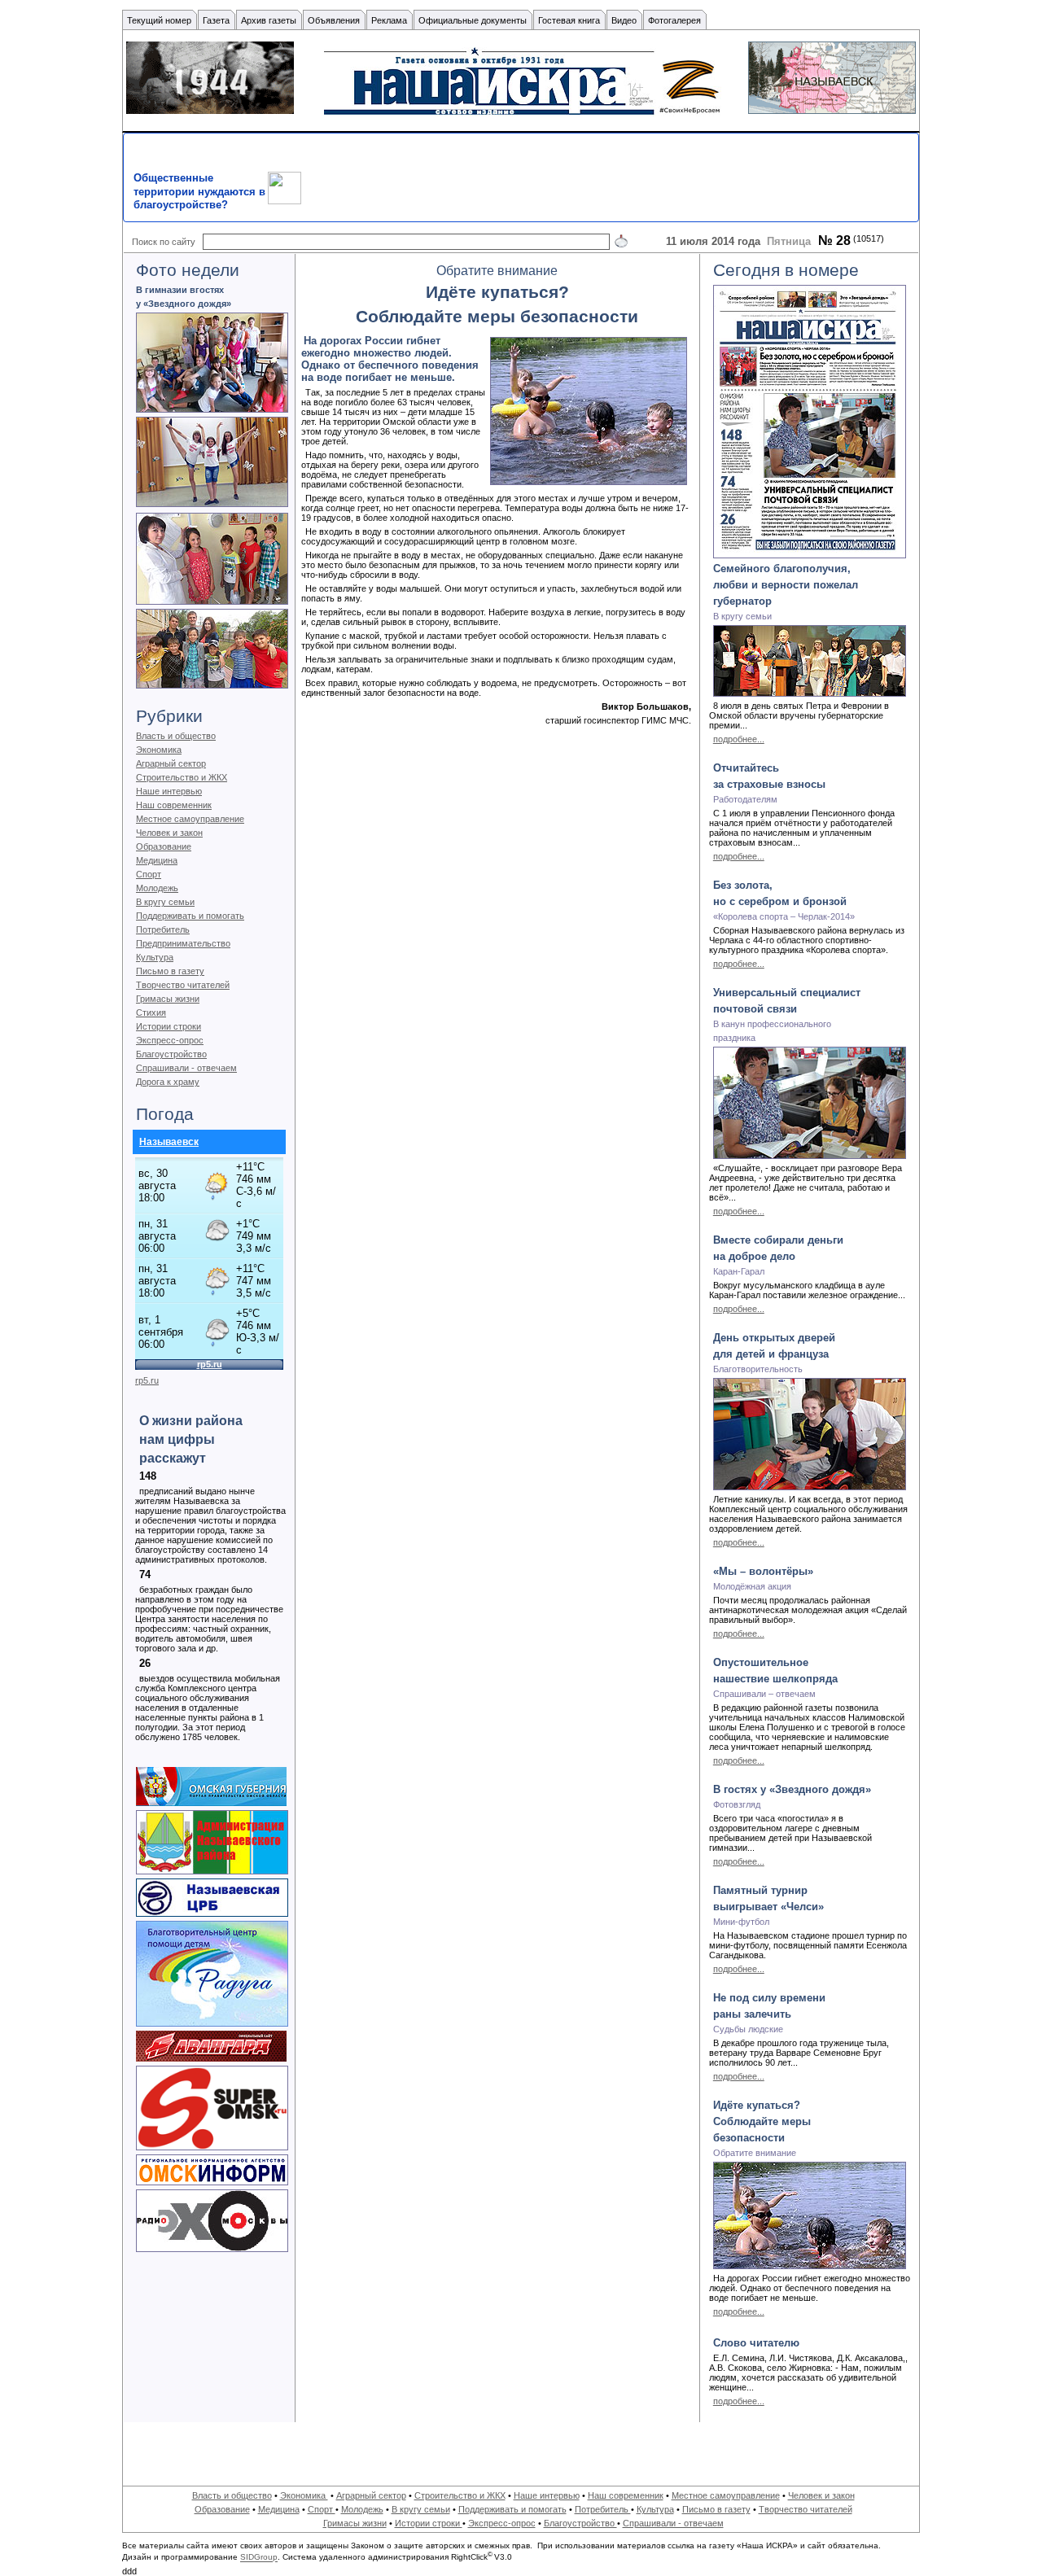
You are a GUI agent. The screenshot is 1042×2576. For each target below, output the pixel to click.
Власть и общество (176, 736)
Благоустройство (171, 1054)
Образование (164, 846)
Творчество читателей (183, 985)
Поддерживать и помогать (190, 916)
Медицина (157, 860)
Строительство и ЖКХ (182, 777)
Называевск (169, 1142)
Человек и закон (169, 833)
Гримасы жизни (168, 999)
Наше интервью (169, 791)
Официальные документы (473, 20)
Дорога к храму (168, 1082)
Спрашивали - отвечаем (186, 1068)
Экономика (159, 750)
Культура (155, 957)
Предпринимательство (183, 943)
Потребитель (163, 929)
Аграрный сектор (171, 763)
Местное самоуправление (190, 819)
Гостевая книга (569, 20)
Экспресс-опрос (170, 1040)
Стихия (151, 1012)
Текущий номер (159, 20)
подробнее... (739, 739)
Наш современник (174, 805)
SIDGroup (259, 2558)
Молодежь (157, 888)
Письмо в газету (170, 971)
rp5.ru (147, 1380)
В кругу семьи (165, 902)
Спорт (149, 874)
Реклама (389, 20)
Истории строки (169, 1026)
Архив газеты (269, 20)
